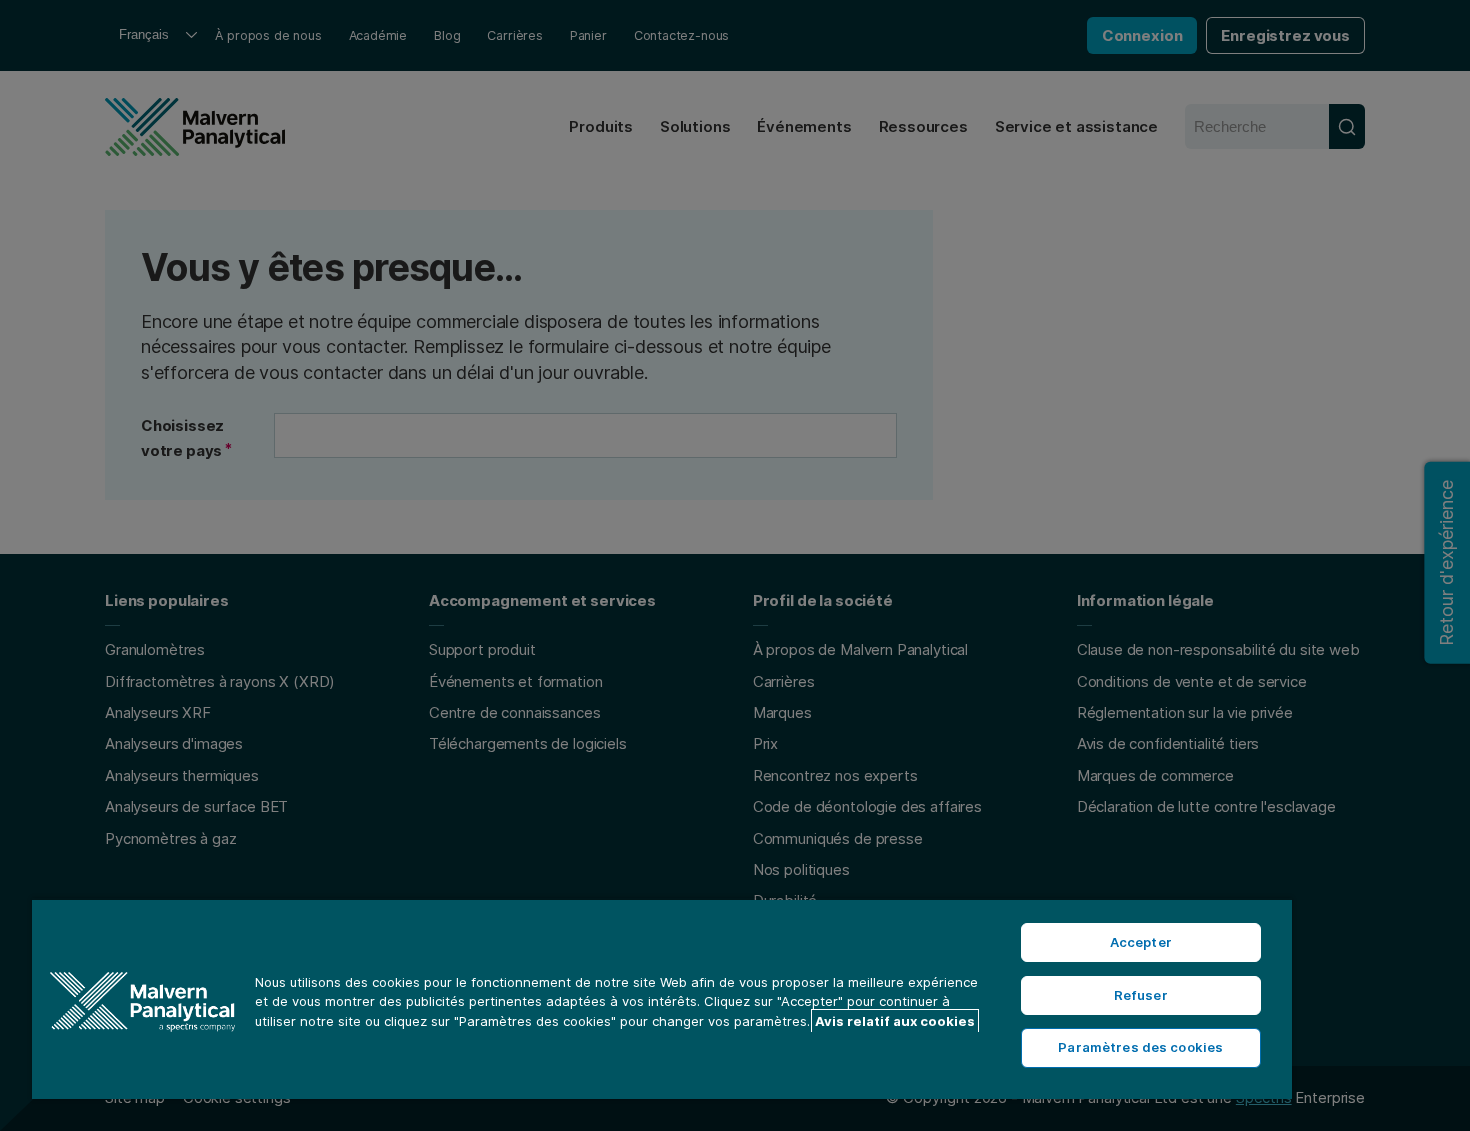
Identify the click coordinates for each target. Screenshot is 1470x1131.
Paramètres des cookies (1140, 1047)
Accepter (1141, 942)
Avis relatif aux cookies (895, 1021)
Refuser (1141, 995)
